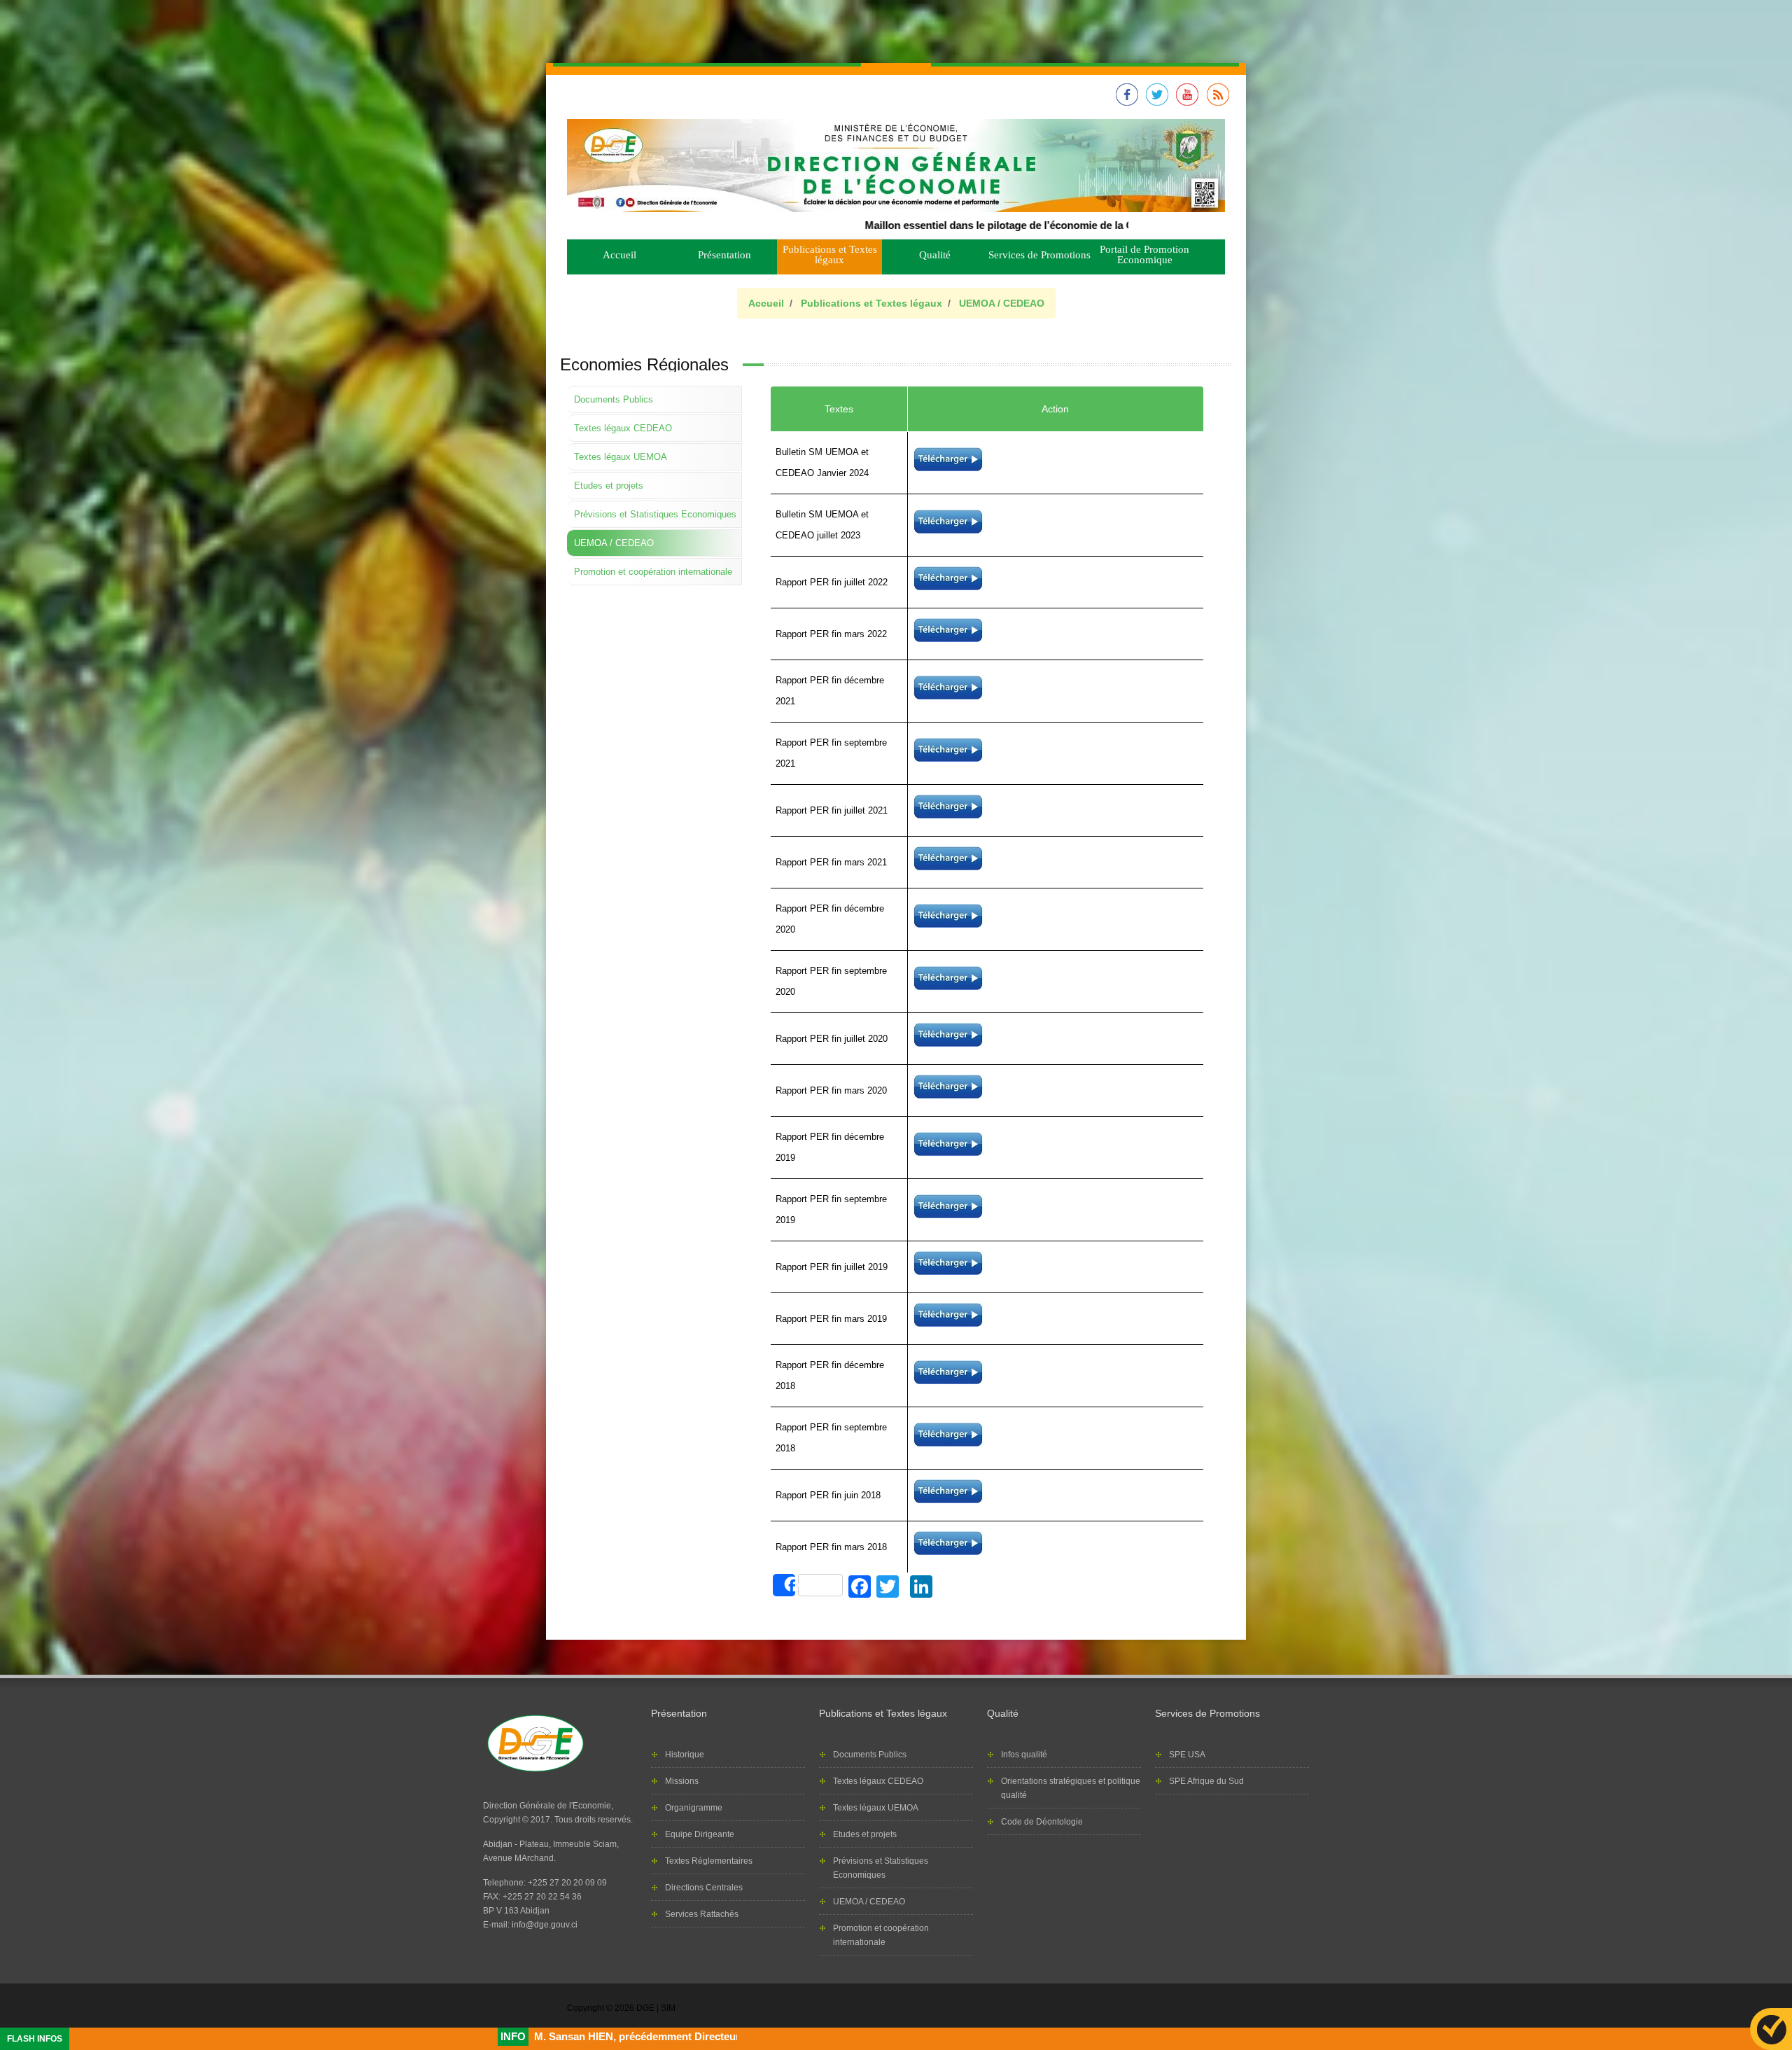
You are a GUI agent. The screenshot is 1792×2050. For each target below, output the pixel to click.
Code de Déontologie (1042, 1822)
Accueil (619, 255)
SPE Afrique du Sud (1206, 1781)
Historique (685, 1755)
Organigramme (694, 1808)
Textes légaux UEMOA (621, 457)
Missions (682, 1781)
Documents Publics (614, 399)
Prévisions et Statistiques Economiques (655, 514)
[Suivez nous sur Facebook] (1127, 103)
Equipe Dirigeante (700, 1834)
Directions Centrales (704, 1888)
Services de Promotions (1039, 255)
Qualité (935, 255)
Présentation (724, 255)
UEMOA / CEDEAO (1002, 303)
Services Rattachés (702, 1914)
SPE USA (1187, 1755)
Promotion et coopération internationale (653, 572)
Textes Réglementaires (709, 1861)
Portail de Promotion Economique (1144, 254)
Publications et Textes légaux (830, 254)
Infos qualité (1024, 1755)
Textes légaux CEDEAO (623, 428)
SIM (668, 2008)
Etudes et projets (609, 486)
